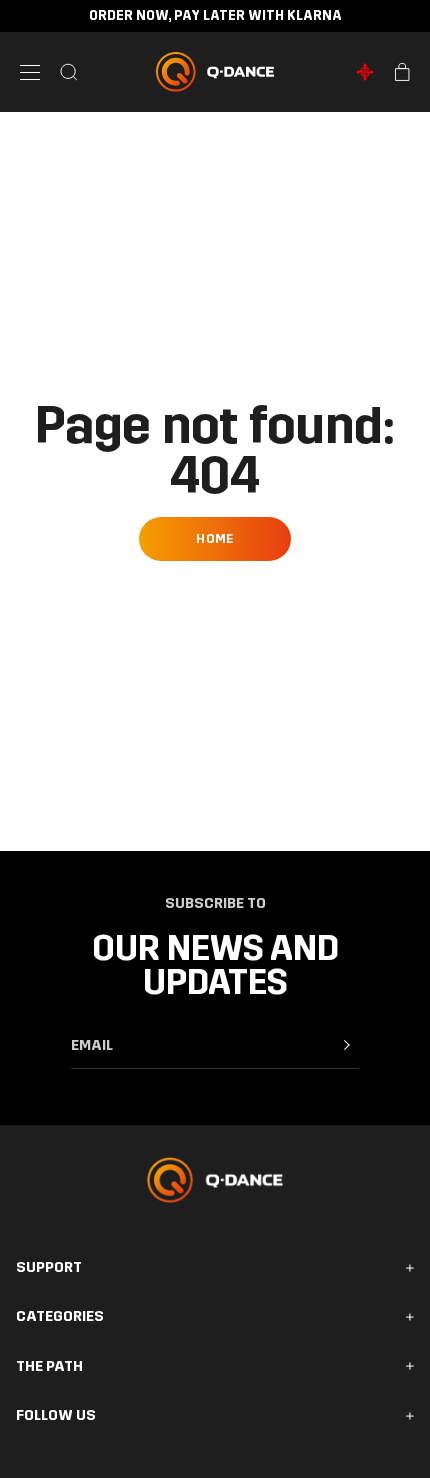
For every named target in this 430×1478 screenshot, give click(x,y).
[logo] (215, 72)
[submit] (347, 1045)
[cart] (402, 72)
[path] (365, 72)
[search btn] (69, 72)
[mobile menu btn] (30, 72)
